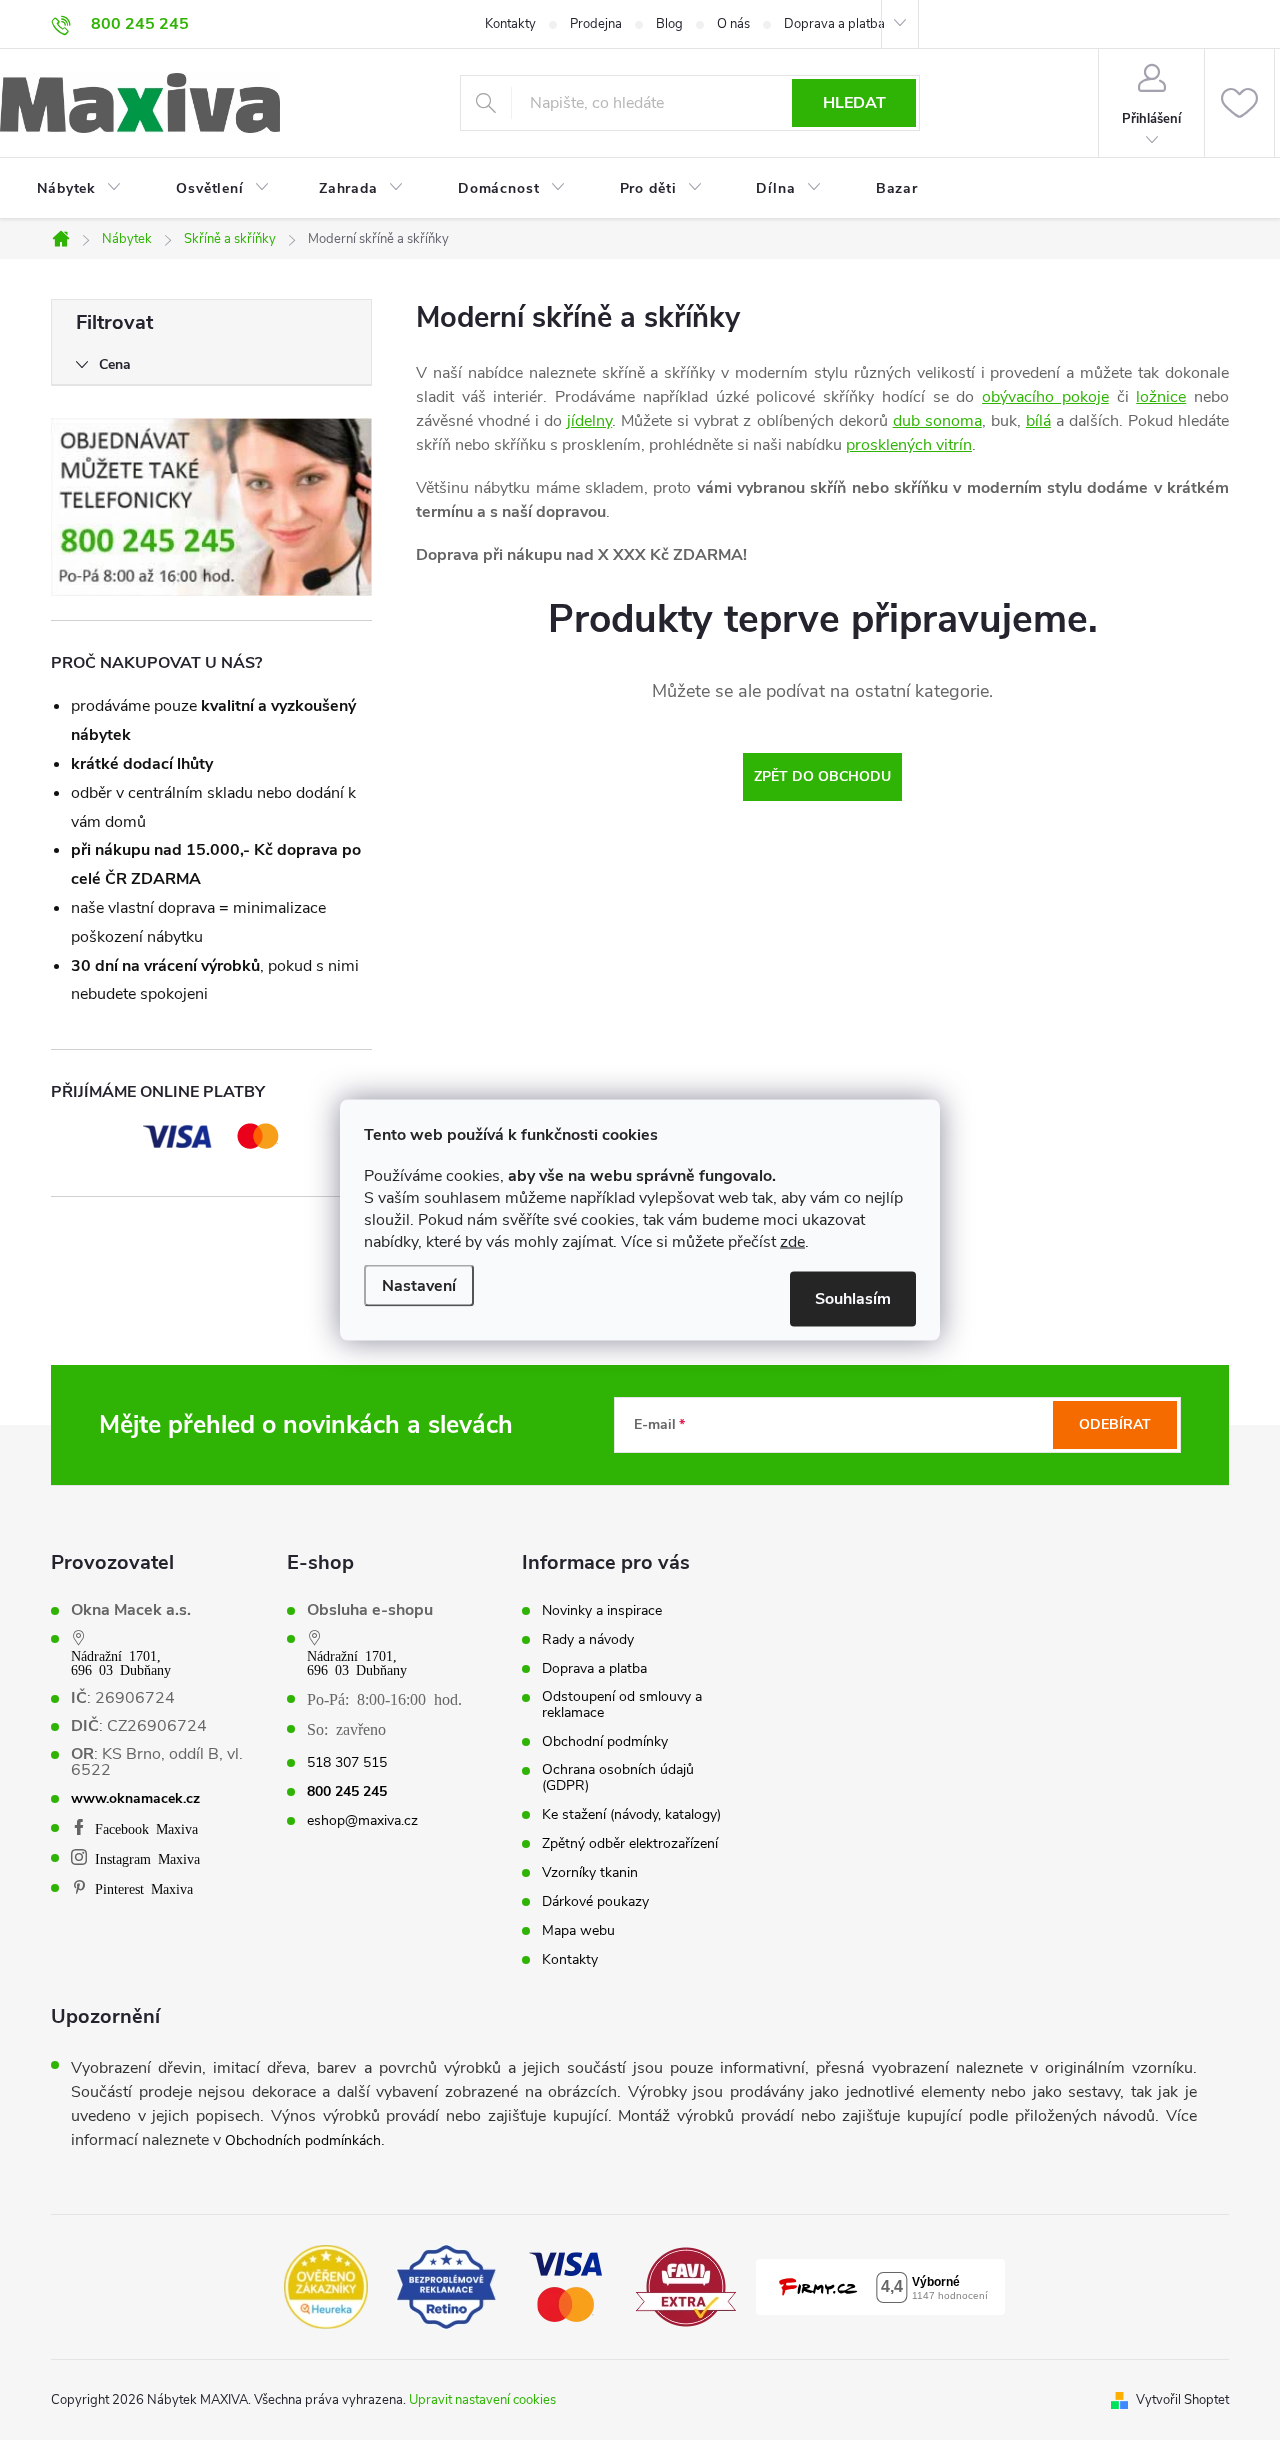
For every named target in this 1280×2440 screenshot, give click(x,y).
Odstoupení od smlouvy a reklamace (622, 1705)
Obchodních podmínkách (303, 2140)
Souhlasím (853, 1299)
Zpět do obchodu (822, 776)
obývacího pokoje (1045, 397)
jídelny (589, 421)
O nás (733, 24)
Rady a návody (588, 1640)
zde (792, 1242)
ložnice (1161, 397)
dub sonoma (937, 421)
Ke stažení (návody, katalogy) (631, 1815)
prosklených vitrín (909, 445)
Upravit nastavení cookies (482, 2400)
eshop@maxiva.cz (362, 1821)
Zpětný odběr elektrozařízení (630, 1844)
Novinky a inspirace (602, 1611)
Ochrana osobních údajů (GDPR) (618, 1778)
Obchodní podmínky (605, 1742)
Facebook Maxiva (146, 1828)
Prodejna (596, 24)
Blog (669, 24)
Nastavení (419, 1286)
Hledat (854, 103)
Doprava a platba (834, 24)
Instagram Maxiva (147, 1858)
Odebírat (1115, 1424)
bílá (1038, 421)
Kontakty (510, 24)
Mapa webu (578, 1931)
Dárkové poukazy (595, 1902)
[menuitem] (67, 189)
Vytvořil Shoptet (1182, 2400)
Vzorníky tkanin (590, 1873)
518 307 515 (347, 1763)
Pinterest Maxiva (144, 1888)
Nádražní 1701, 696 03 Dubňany (121, 1662)
